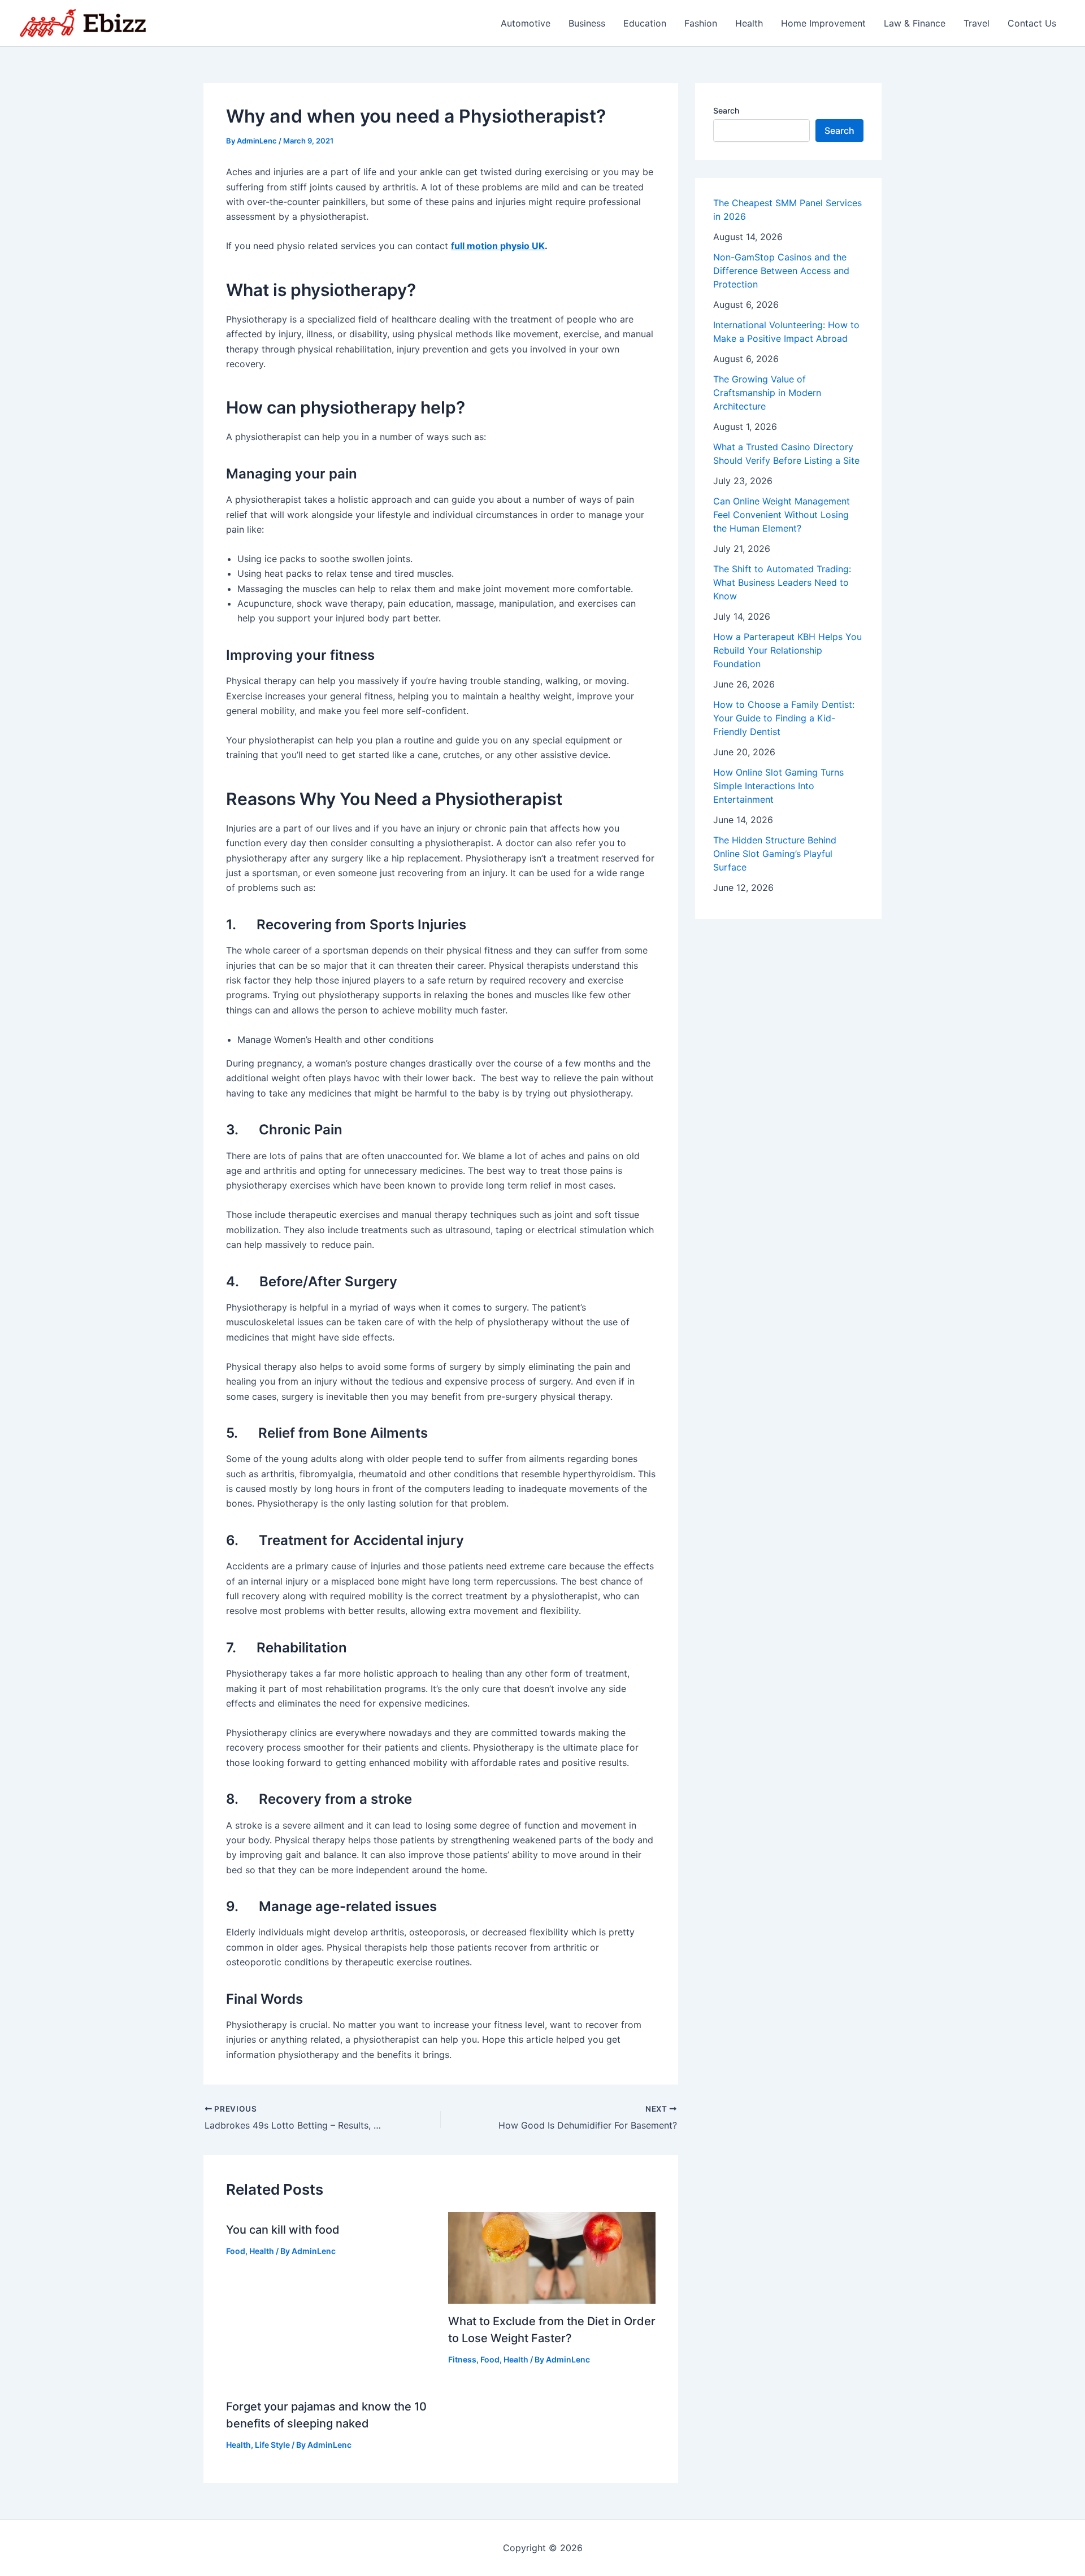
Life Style (272, 2445)
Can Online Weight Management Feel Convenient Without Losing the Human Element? (782, 515)
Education (645, 23)
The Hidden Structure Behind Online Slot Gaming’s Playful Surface (775, 854)
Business (587, 23)
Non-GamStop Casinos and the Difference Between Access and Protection (781, 271)
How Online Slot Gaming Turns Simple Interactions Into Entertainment (778, 786)
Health (749, 23)
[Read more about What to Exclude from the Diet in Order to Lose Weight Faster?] (552, 2257)
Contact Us (1032, 23)
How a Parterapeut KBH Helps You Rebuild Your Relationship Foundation (787, 650)
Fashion (701, 23)
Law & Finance (915, 23)
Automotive (526, 23)
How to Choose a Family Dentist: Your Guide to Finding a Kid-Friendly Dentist (784, 718)
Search (726, 110)
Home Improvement (823, 23)
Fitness (462, 2359)
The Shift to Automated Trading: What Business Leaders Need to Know (782, 582)
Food (236, 2251)
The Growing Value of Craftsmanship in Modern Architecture (767, 393)
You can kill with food (283, 2230)
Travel (976, 23)
